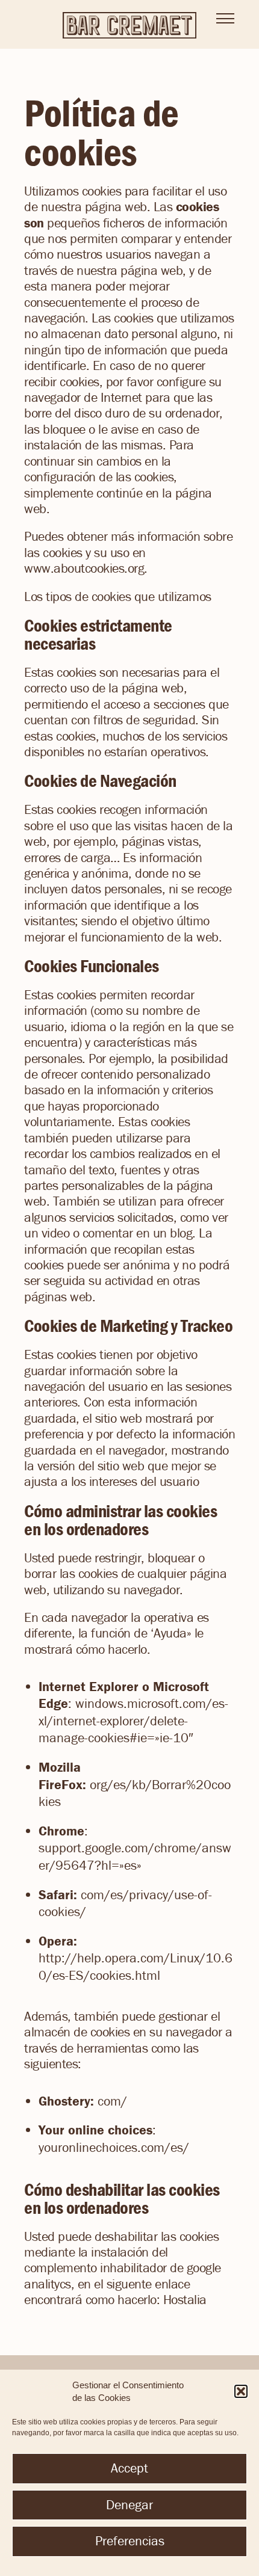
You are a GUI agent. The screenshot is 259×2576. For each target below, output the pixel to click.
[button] (241, 2391)
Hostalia (185, 2300)
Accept (129, 2468)
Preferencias (130, 2541)
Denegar (129, 2505)
